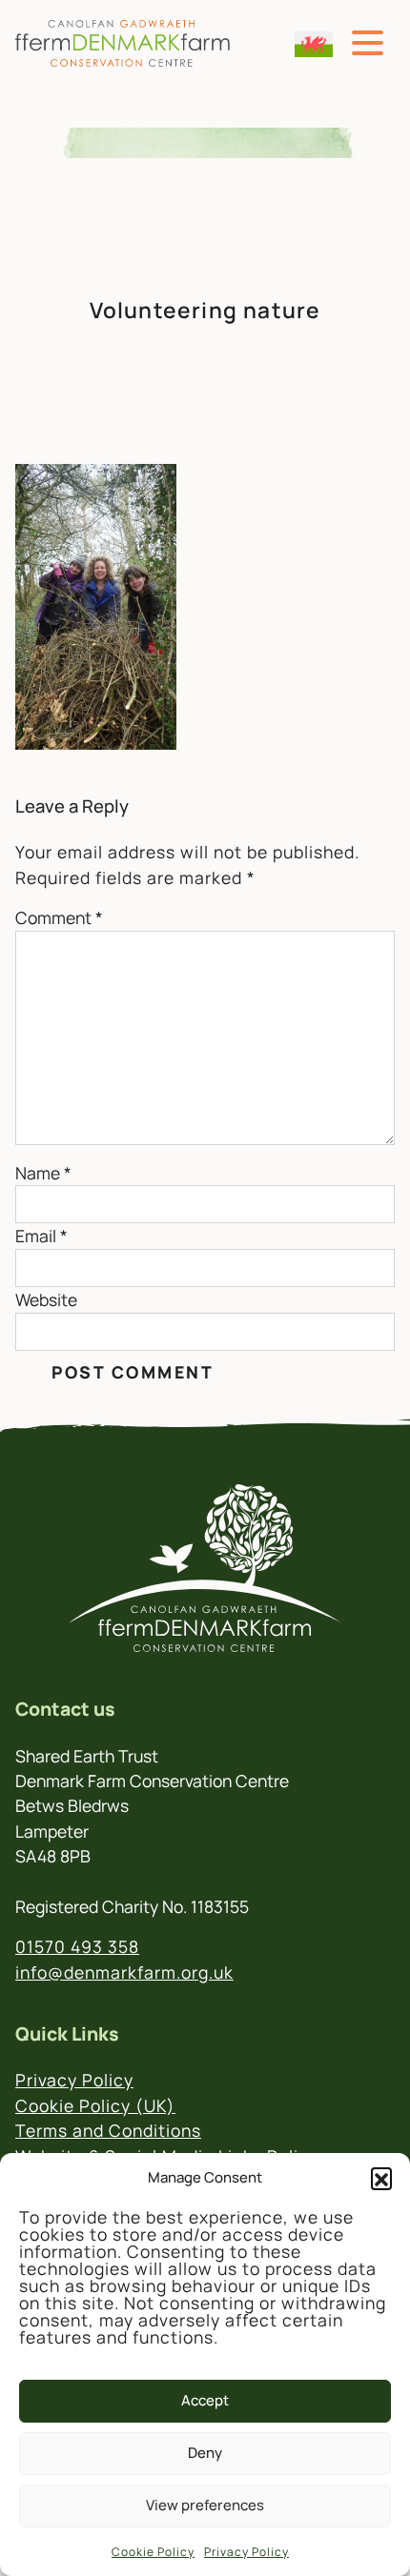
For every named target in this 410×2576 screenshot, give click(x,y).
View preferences (205, 2505)
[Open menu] (368, 43)
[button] (381, 2178)
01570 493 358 (77, 1946)
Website (46, 1299)
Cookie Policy (153, 2552)
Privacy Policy (246, 2552)
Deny (205, 2453)
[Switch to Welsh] (314, 44)
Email (41, 1236)
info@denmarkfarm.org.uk (124, 1972)
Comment (59, 917)
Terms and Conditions (108, 2130)
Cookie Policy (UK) (95, 2105)
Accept (205, 2400)
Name (43, 1173)
